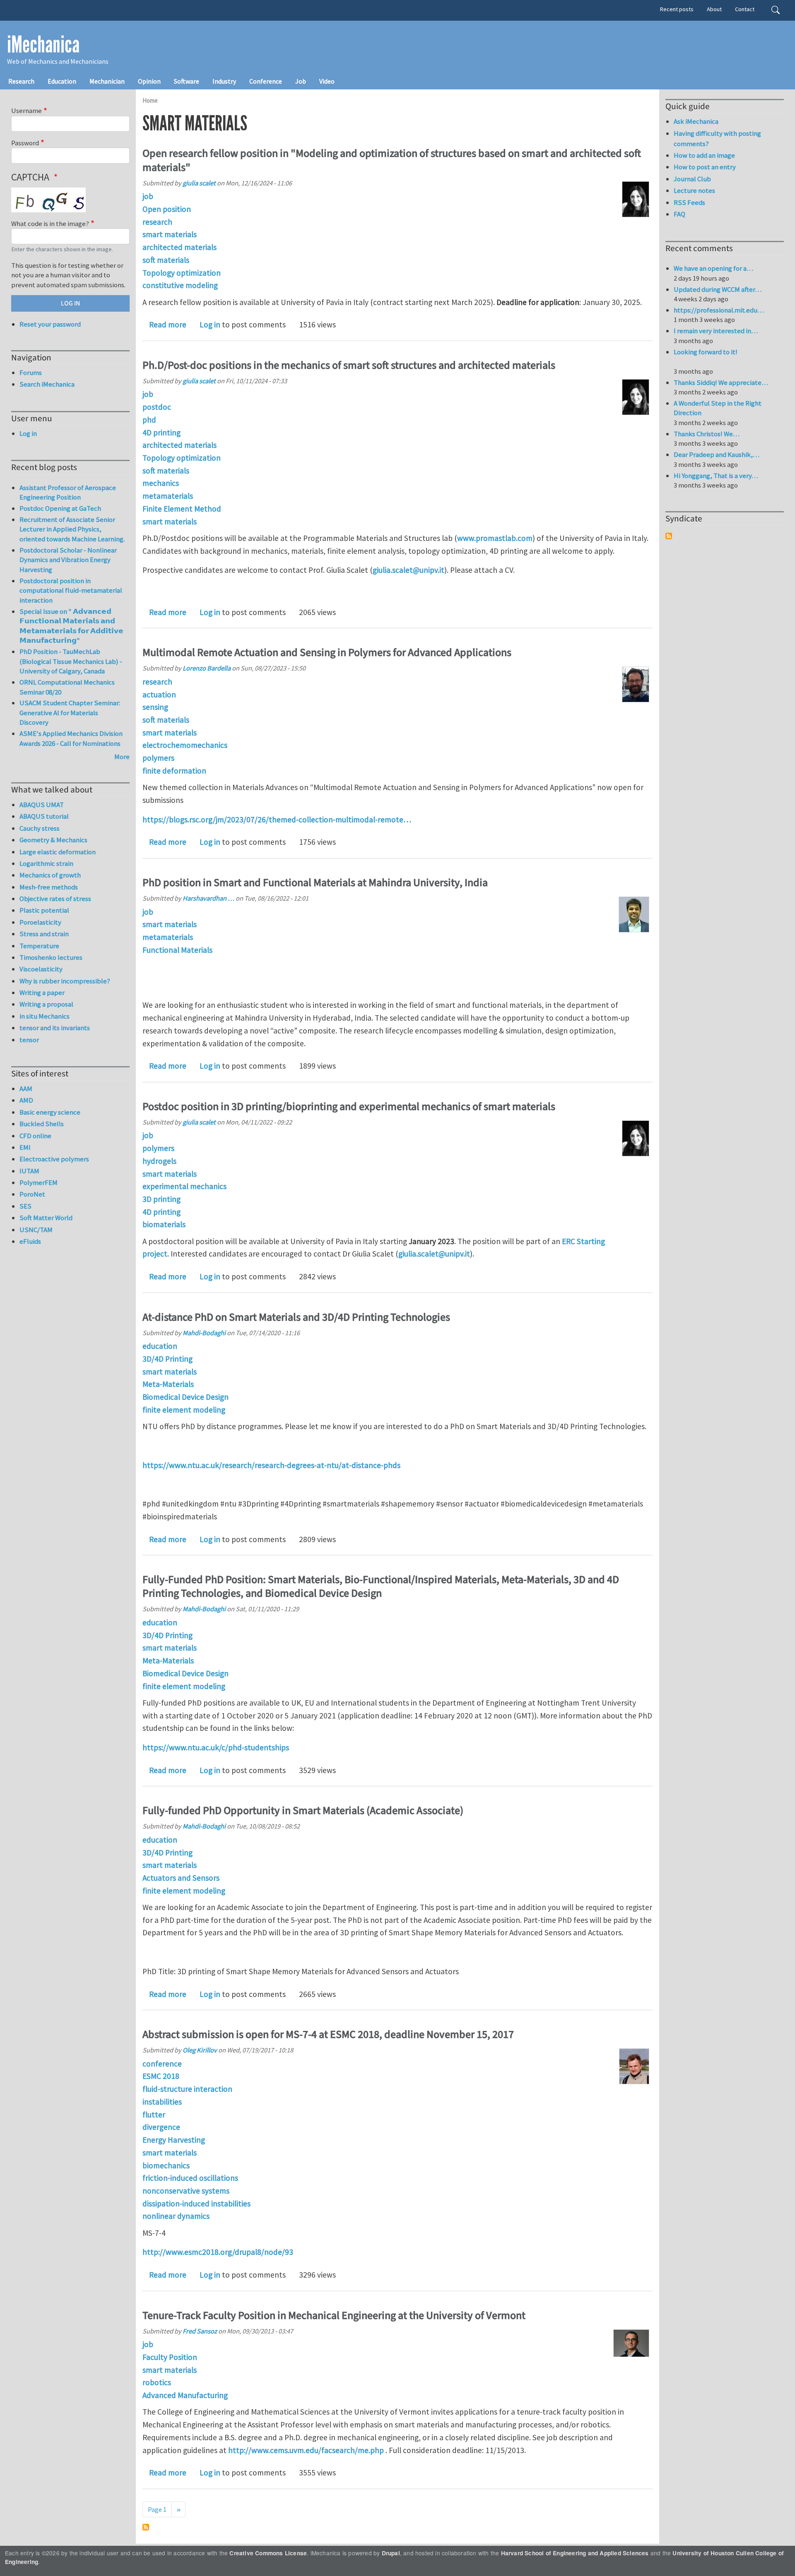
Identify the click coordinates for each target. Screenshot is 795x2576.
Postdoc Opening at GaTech (60, 508)
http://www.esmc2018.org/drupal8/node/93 (218, 2252)
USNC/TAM (36, 1230)
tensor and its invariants (55, 1028)
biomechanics (166, 2165)
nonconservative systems (186, 2191)
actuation (159, 694)
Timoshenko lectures (51, 957)
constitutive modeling (180, 285)
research (157, 222)
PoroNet (32, 1194)
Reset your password (50, 324)
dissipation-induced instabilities (196, 2204)
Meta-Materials (168, 1384)
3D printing (161, 1199)
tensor (29, 1040)
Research (21, 81)
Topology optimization (182, 273)
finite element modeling (184, 1410)
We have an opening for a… (713, 268)
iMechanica (43, 45)
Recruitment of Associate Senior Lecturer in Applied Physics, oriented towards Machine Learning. (72, 529)
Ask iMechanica (696, 121)
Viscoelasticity (41, 969)
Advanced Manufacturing (185, 2395)
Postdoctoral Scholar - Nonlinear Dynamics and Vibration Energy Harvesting (68, 560)
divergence (161, 2127)
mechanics (161, 483)
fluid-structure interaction (187, 2089)
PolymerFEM (39, 1182)
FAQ (679, 214)
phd (149, 420)
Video (327, 81)
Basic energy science (50, 1112)
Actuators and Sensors (181, 1878)
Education (62, 81)
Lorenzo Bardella (207, 668)
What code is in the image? (50, 223)
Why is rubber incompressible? (65, 981)
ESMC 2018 (161, 2076)
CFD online (35, 1136)
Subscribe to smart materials (146, 2527)
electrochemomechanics (185, 745)
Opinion (149, 81)
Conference (266, 81)
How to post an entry (705, 167)
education (160, 1346)
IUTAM (29, 1171)
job (148, 196)
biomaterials (164, 1224)
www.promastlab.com (495, 538)
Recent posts (677, 9)
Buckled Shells (42, 1124)
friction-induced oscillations (190, 2178)
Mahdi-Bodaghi (204, 1333)
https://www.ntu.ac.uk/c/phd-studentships (216, 1747)
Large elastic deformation (58, 852)
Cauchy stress (40, 828)
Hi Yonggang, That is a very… (716, 476)
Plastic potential (44, 910)
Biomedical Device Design (185, 1397)
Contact (745, 9)
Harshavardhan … (208, 898)
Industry (224, 81)
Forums (31, 372)
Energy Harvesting (174, 2140)
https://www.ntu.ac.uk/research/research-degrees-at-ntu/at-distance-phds (271, 1465)
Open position (167, 209)
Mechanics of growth (50, 875)
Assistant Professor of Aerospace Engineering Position (68, 493)
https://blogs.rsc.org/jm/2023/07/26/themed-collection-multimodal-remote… (277, 819)
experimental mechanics (184, 1186)
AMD (26, 1100)
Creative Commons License (268, 2553)
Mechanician (107, 81)
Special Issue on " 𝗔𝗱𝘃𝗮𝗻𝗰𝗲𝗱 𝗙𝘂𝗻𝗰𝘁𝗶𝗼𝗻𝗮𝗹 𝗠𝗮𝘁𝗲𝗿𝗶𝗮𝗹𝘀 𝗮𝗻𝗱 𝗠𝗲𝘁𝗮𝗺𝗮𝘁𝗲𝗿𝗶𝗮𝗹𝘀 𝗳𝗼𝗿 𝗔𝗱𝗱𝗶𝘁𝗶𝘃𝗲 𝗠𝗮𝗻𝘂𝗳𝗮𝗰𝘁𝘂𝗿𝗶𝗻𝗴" (71, 626)
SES (25, 1206)
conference (162, 2064)
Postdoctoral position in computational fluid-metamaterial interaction (71, 590)
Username (26, 111)
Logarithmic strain (46, 863)
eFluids (30, 1241)
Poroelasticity (40, 922)
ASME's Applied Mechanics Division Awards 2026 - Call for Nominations (71, 738)
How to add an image (704, 155)
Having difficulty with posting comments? (717, 138)
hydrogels (159, 1161)
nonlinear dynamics (176, 2216)
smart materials (170, 234)
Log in (210, 324)
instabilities (162, 2102)
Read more (168, 324)
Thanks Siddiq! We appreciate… (721, 382)
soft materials (166, 260)
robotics (157, 2382)
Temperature (39, 946)
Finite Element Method (182, 509)
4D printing (161, 433)
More (122, 757)
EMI (25, 1147)
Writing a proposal (46, 1004)
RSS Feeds (689, 202)
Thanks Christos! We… (707, 434)
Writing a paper (42, 992)
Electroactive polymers (54, 1159)
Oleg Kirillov (200, 2050)
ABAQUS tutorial (44, 816)
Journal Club (692, 179)
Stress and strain (44, 934)
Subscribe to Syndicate (669, 536)
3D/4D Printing (167, 1359)
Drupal (391, 2553)
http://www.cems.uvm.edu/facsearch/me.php (306, 2450)
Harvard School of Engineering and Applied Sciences (575, 2553)
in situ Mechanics (45, 1016)
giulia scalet (199, 183)
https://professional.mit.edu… (719, 310)
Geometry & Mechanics (53, 840)
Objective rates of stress (55, 899)
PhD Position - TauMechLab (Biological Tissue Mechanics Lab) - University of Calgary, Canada (71, 661)
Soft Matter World (46, 1218)
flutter (154, 2115)
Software (187, 81)
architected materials (179, 247)
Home (150, 100)
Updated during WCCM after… (718, 289)
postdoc (157, 407)
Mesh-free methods (49, 887)
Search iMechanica (47, 384)
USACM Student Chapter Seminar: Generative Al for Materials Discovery (70, 712)
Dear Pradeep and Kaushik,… (717, 454)
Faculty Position (170, 2357)
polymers (158, 758)
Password (25, 143)
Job (301, 81)
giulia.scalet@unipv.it (408, 570)
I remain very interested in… (716, 331)
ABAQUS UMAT (42, 805)
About (714, 9)
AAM (26, 1089)
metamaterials (168, 496)
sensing (155, 707)
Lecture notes (694, 190)
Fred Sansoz (200, 2331)
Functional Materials (177, 950)
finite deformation (174, 771)
